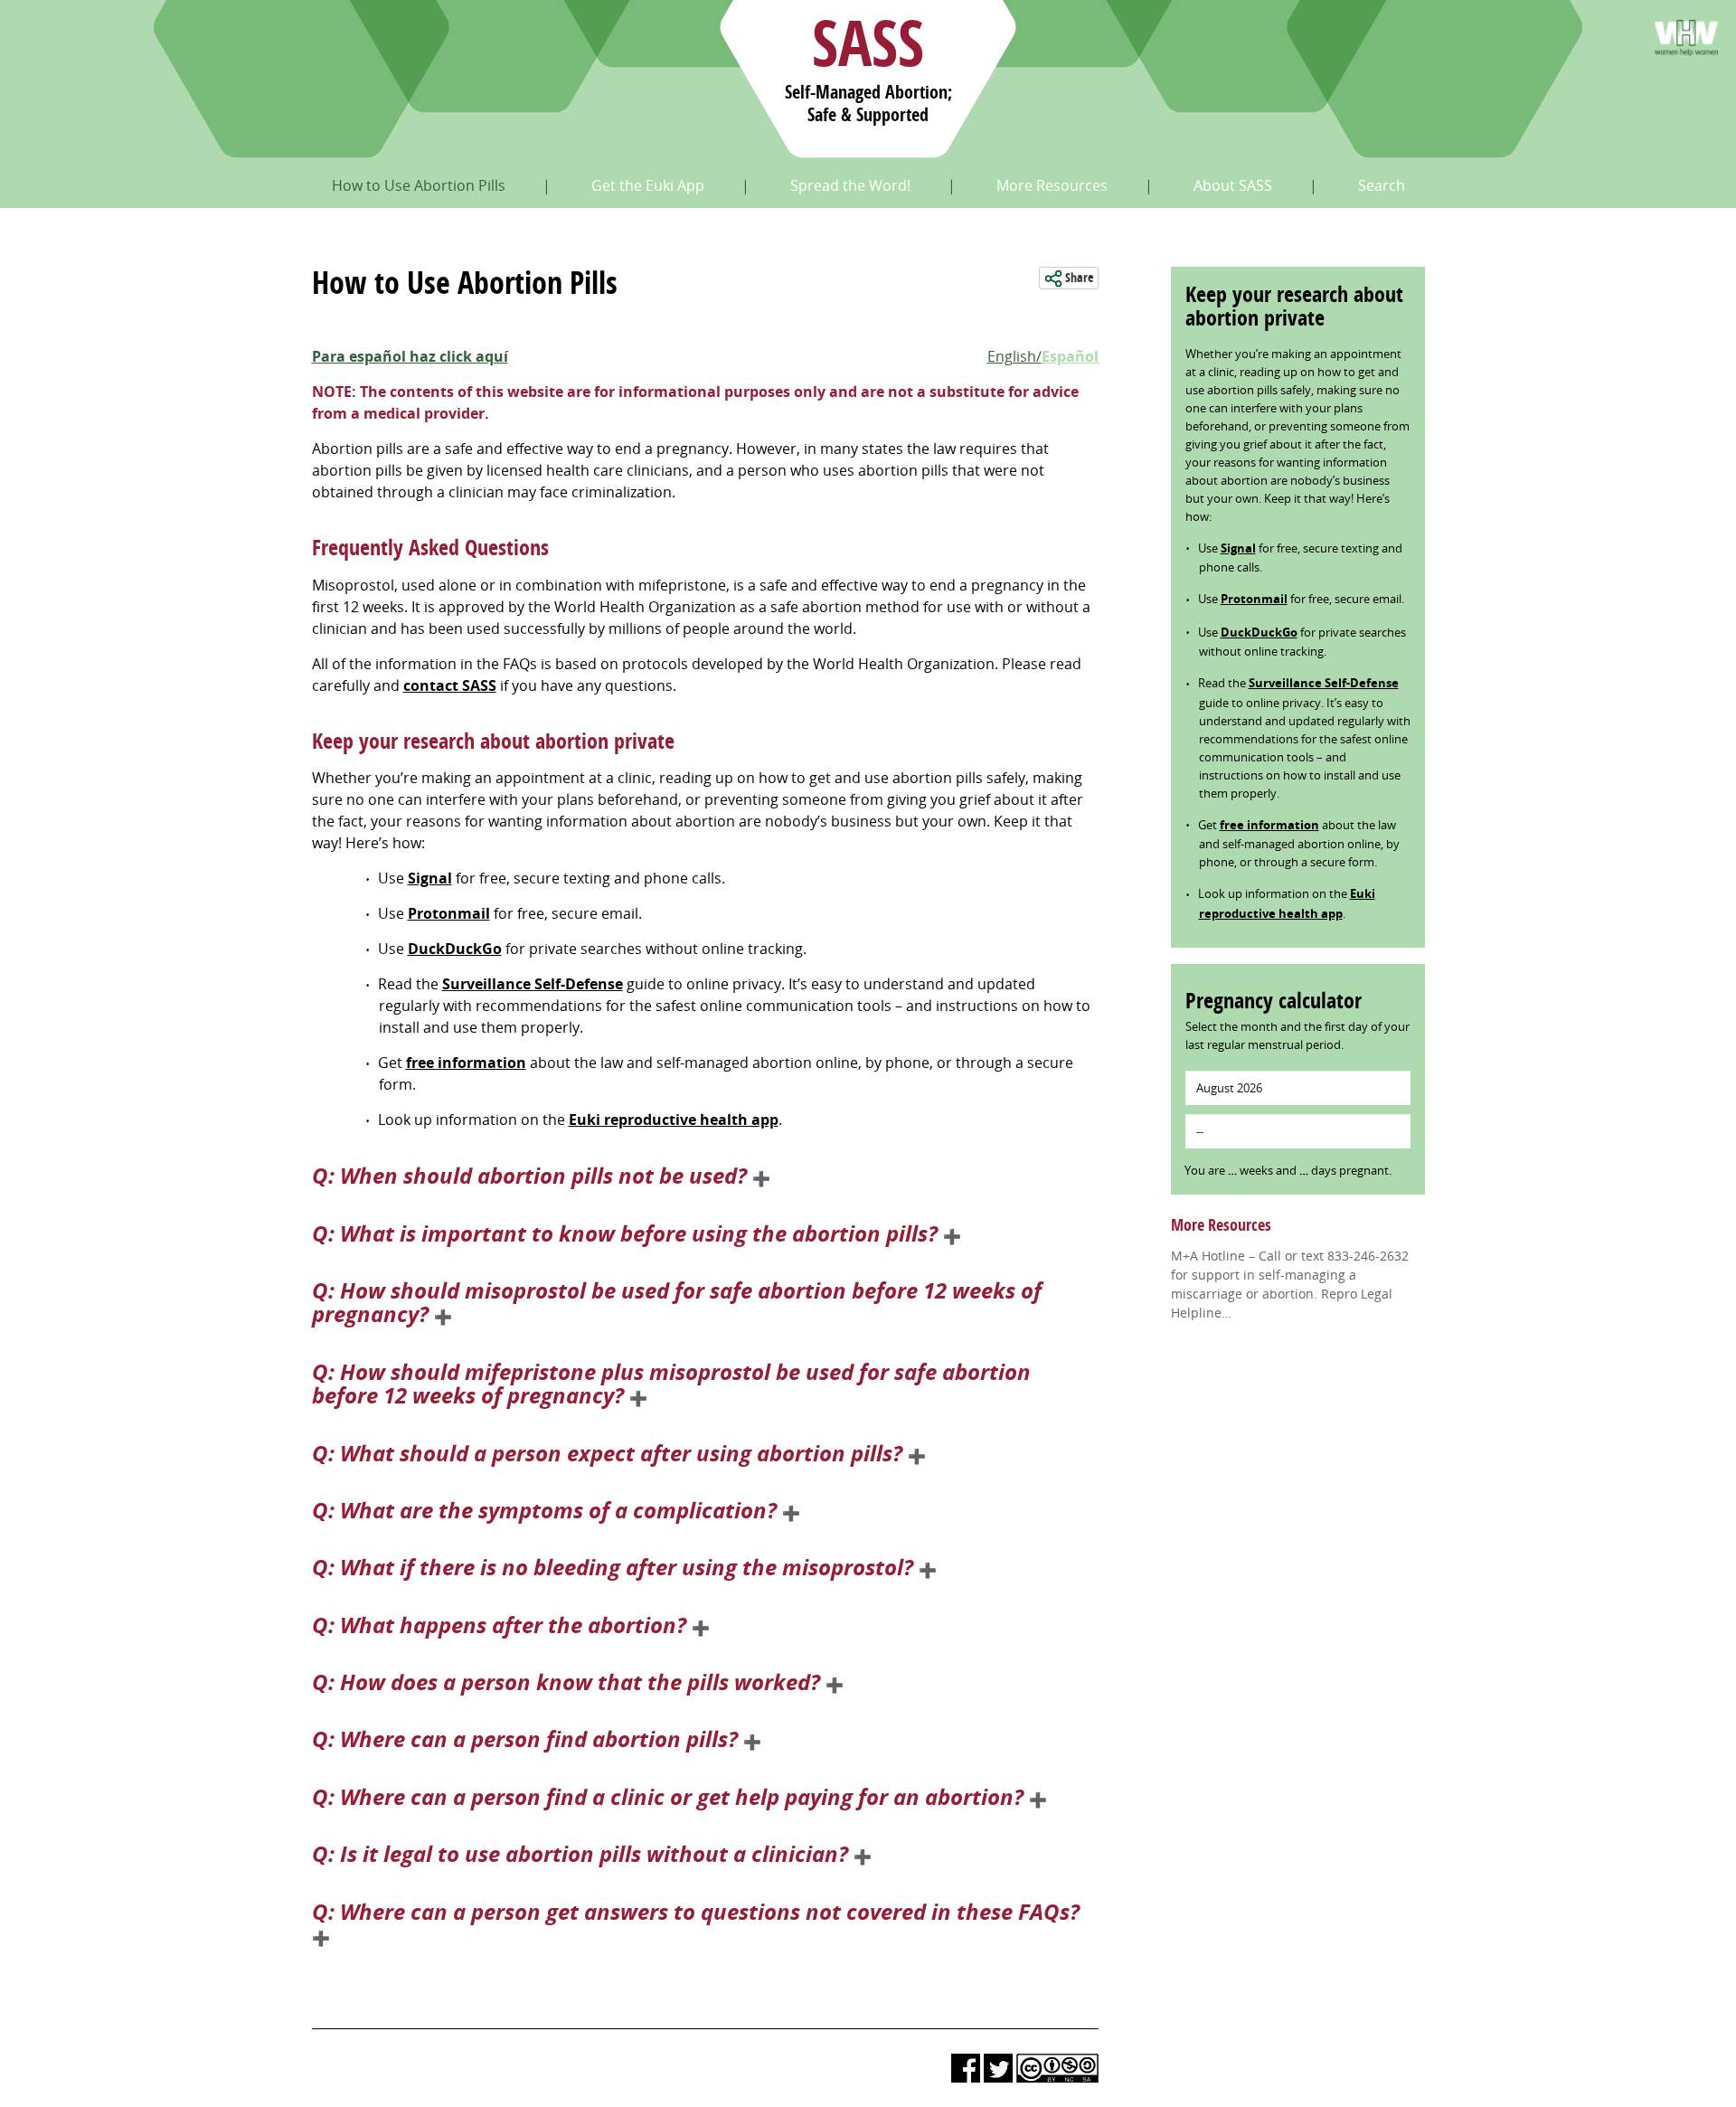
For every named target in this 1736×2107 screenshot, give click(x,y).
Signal (430, 878)
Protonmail (449, 913)
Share (1078, 278)
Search (1382, 185)
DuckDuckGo (455, 949)
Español (1070, 356)
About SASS (1233, 185)
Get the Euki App (648, 185)
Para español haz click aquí (410, 356)
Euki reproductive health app (674, 1120)
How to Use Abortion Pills (419, 185)
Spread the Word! (850, 185)
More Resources (1052, 185)
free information (466, 1063)
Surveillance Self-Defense (533, 984)
